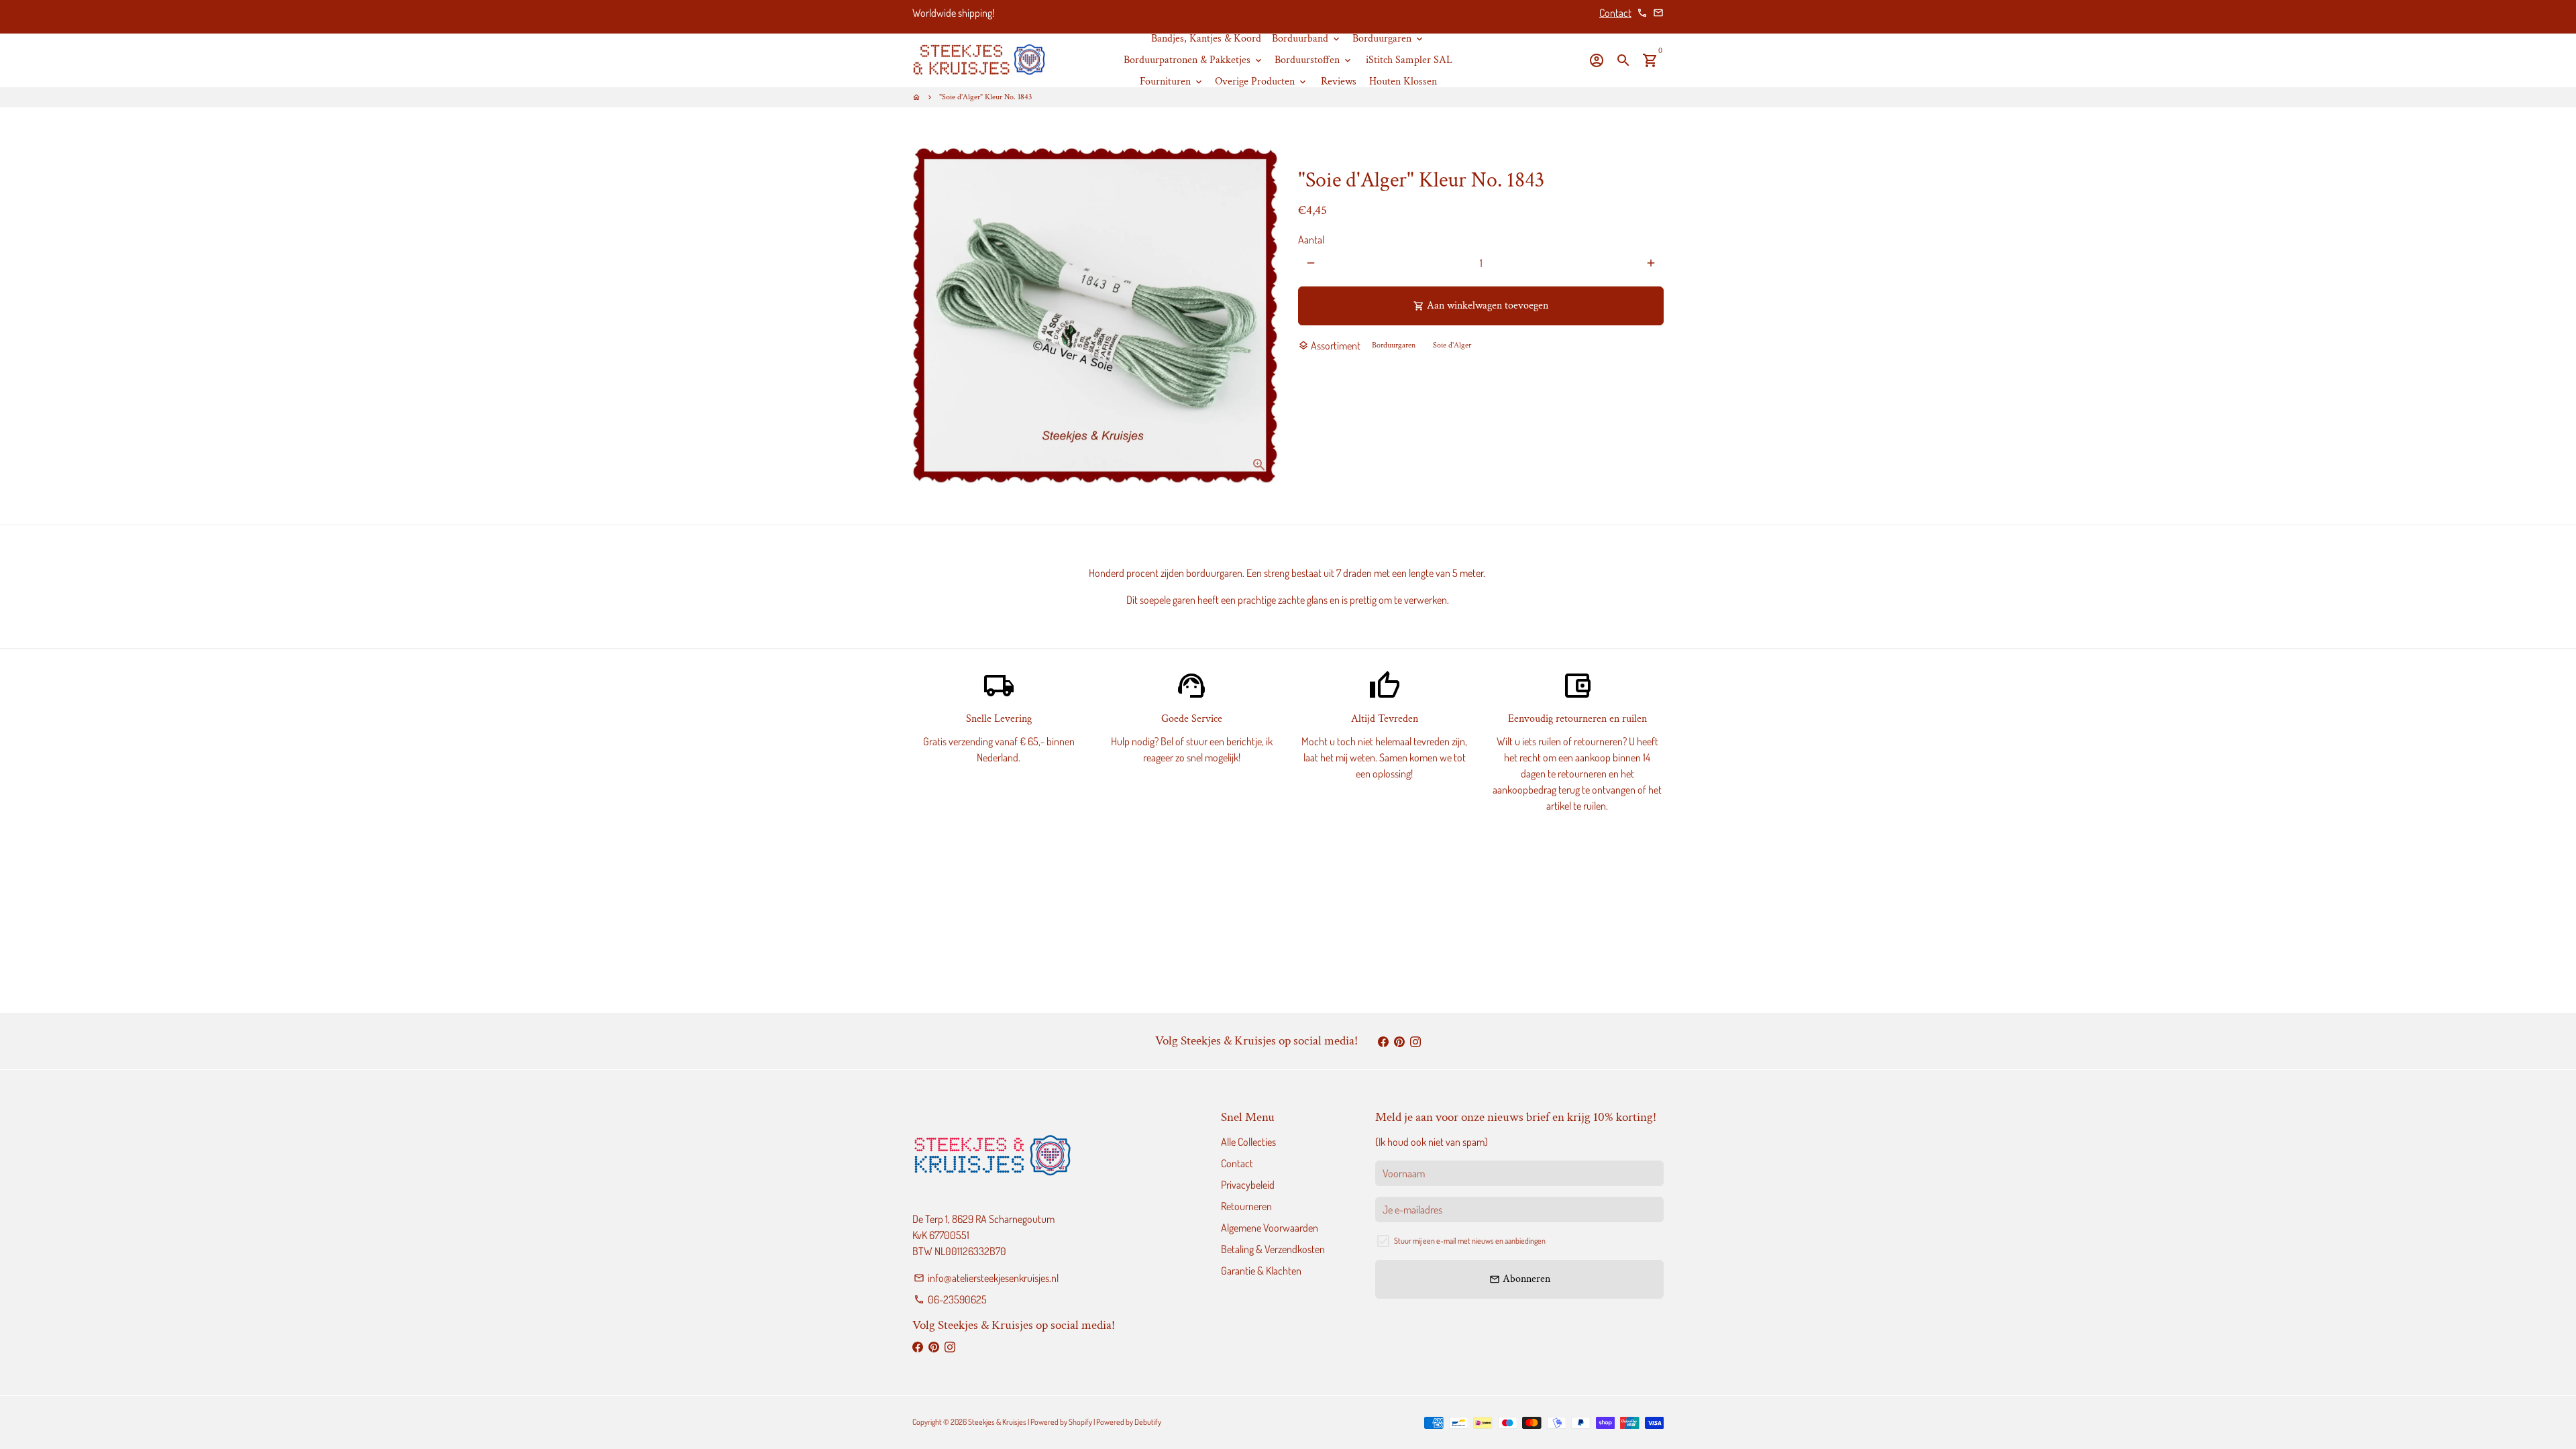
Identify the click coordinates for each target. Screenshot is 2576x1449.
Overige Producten (1262, 82)
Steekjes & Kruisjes (997, 1422)
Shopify (1080, 1422)
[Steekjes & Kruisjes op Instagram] (1415, 1041)
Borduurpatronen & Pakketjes (1194, 60)
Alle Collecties (1248, 1142)
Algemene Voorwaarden (1270, 1228)
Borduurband (1307, 39)
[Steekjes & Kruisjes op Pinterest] (1399, 1041)
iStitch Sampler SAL (1409, 60)
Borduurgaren (1389, 39)
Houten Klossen (1403, 82)
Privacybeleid (1248, 1185)
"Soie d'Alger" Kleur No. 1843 (985, 97)
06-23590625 (950, 1299)
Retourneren (1246, 1206)
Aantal (1311, 239)
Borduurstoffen (1314, 60)
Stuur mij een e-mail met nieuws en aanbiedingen (1470, 1241)
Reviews (1339, 82)
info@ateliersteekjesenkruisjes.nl (986, 1278)
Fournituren (1172, 82)
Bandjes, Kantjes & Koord (1206, 39)
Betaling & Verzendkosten (1273, 1249)
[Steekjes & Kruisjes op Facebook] (1383, 1041)
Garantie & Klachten (1261, 1271)
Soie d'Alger (1452, 345)
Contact (1615, 13)
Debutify (1148, 1422)
